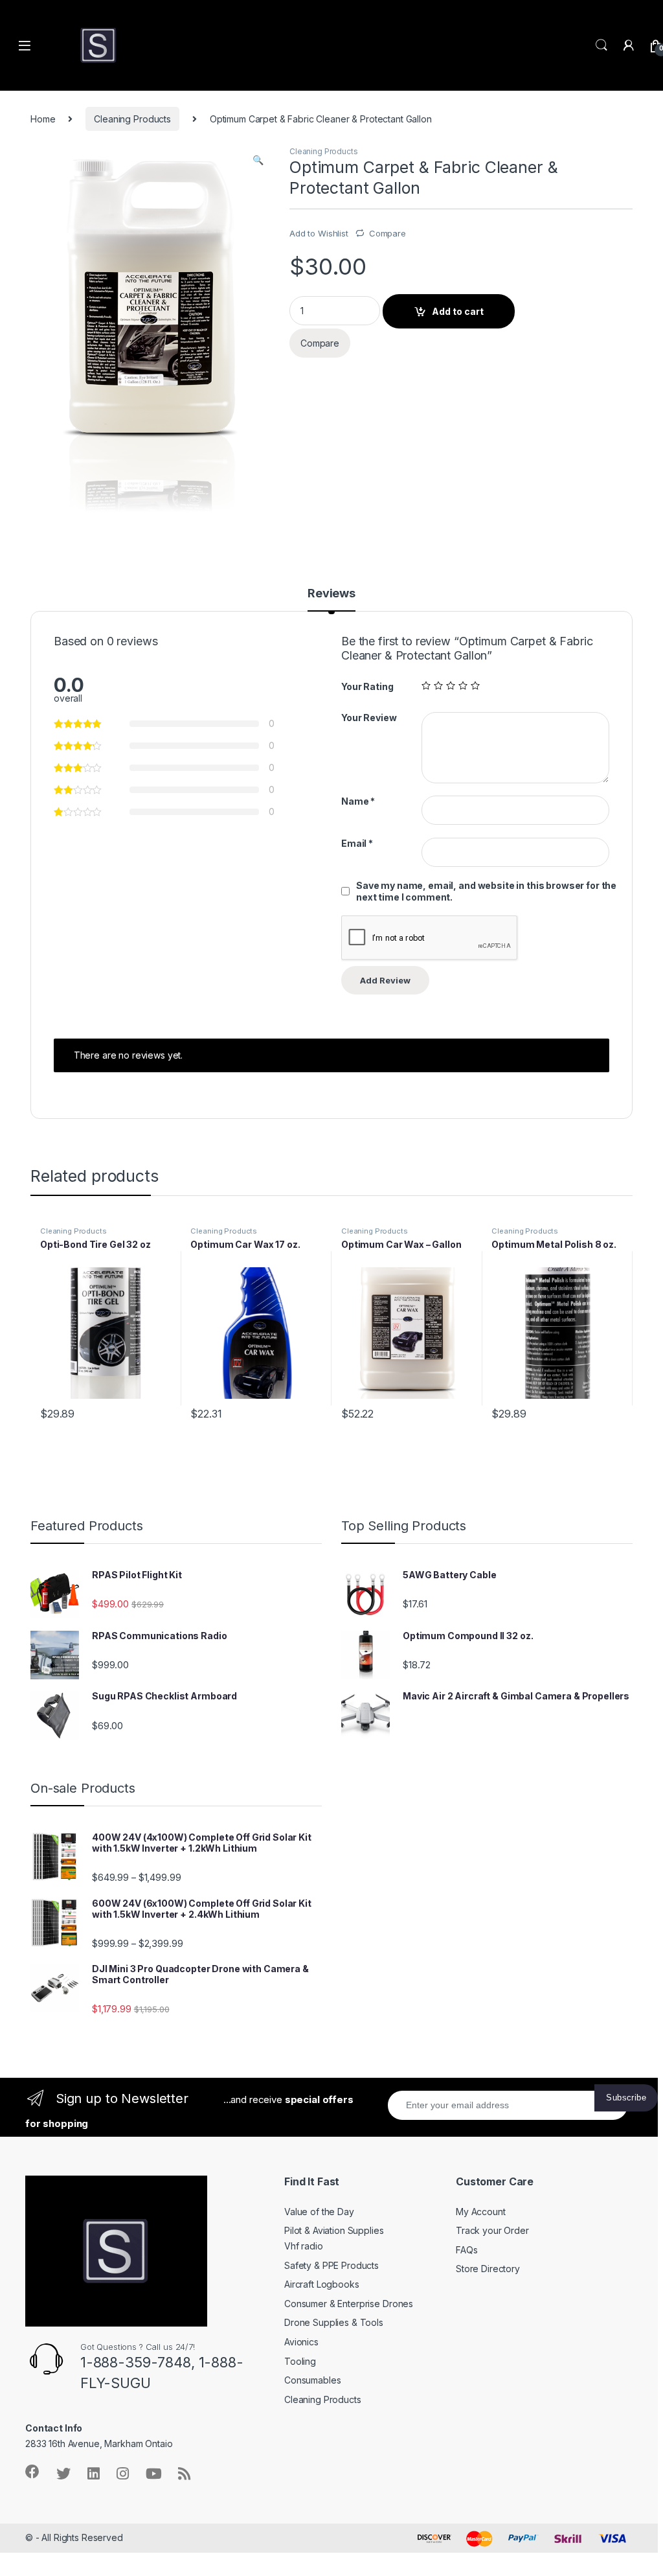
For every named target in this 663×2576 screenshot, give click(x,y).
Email (357, 843)
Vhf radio (304, 2246)
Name (358, 801)
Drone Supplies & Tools (334, 2322)
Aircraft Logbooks (322, 2284)
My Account (481, 2212)
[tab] (331, 599)
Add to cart (458, 311)
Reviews (331, 594)
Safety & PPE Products (331, 2265)
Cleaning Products (132, 119)
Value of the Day (319, 2212)
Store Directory (488, 2269)
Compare (388, 233)
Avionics (301, 2342)
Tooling (300, 2361)
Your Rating (367, 686)
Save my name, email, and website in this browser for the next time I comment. (486, 891)
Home (43, 119)
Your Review (369, 718)
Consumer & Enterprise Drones (349, 2304)
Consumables (312, 2380)
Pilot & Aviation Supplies (334, 2230)
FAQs (466, 2250)
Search (601, 45)
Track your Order (492, 2230)
